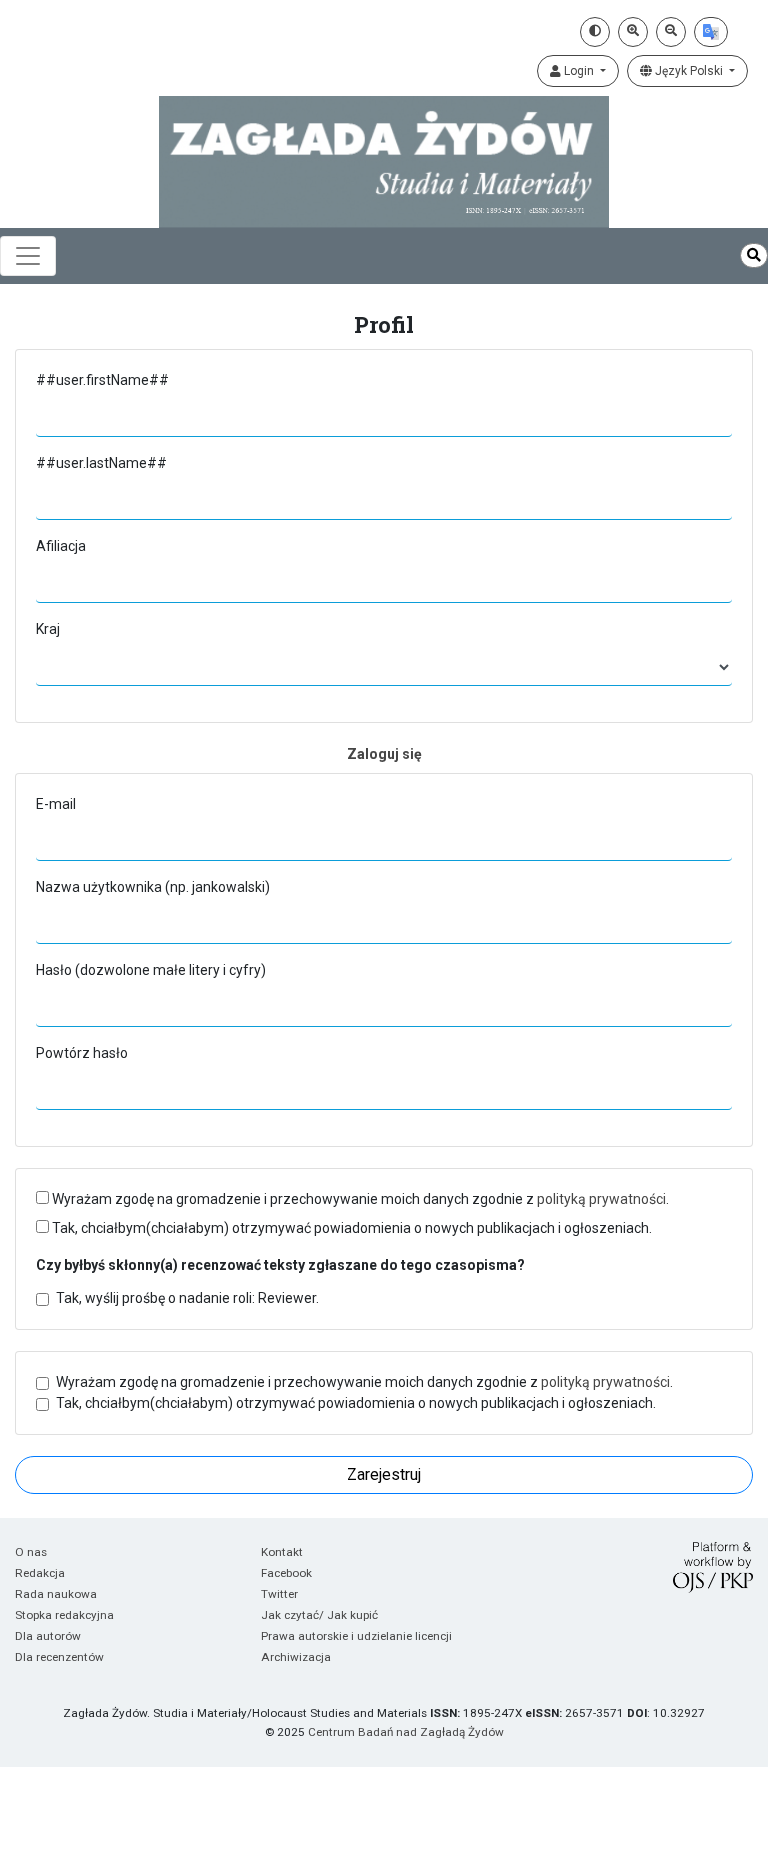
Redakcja (40, 1573)
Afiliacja (61, 546)
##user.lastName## (101, 463)
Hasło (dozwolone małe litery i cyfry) (151, 970)
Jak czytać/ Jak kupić (319, 1615)
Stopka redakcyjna (64, 1615)
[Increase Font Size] (633, 32)
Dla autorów (48, 1636)
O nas (31, 1552)
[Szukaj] (754, 255)
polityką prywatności (601, 1199)
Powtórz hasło (82, 1053)
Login (579, 71)
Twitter (279, 1594)
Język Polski (689, 71)
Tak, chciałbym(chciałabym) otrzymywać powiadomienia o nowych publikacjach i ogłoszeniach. (350, 1228)
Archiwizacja (296, 1657)
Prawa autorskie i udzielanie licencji (356, 1636)
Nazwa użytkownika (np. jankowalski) (153, 887)
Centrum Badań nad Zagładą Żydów (406, 1732)
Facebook (286, 1573)
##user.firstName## (102, 380)
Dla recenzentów (59, 1657)
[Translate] (711, 32)
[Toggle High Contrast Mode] (595, 32)
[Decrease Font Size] (671, 32)
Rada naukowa (56, 1594)
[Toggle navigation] (28, 256)
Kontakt (282, 1552)
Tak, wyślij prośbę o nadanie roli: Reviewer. (187, 1298)
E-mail (56, 804)
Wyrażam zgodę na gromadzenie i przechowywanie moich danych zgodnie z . (359, 1199)
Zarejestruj (384, 1474)
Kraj (48, 629)
